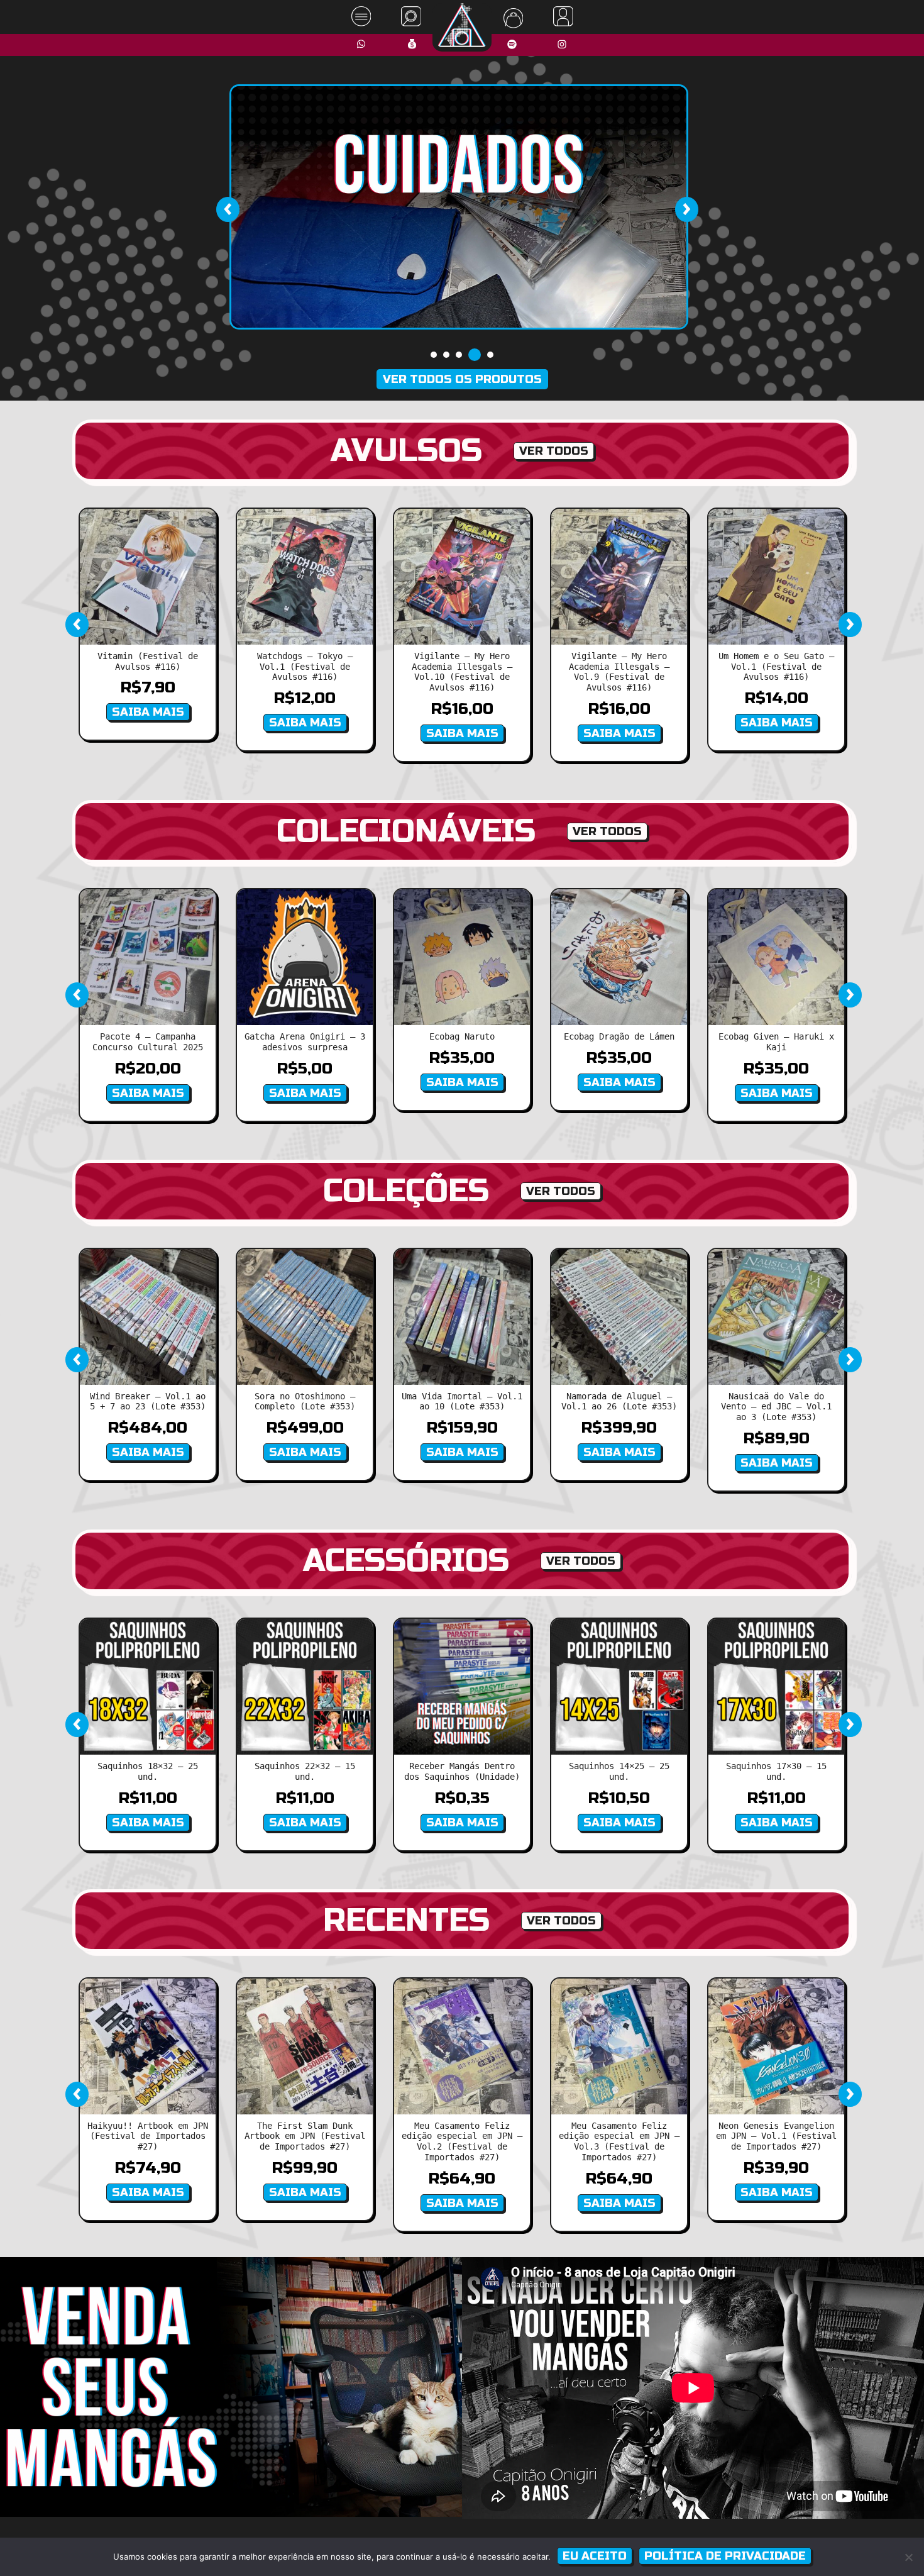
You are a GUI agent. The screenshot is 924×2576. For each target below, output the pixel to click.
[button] (434, 355)
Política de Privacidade (725, 2556)
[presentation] (228, 209)
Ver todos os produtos (462, 379)
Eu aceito (595, 2556)
